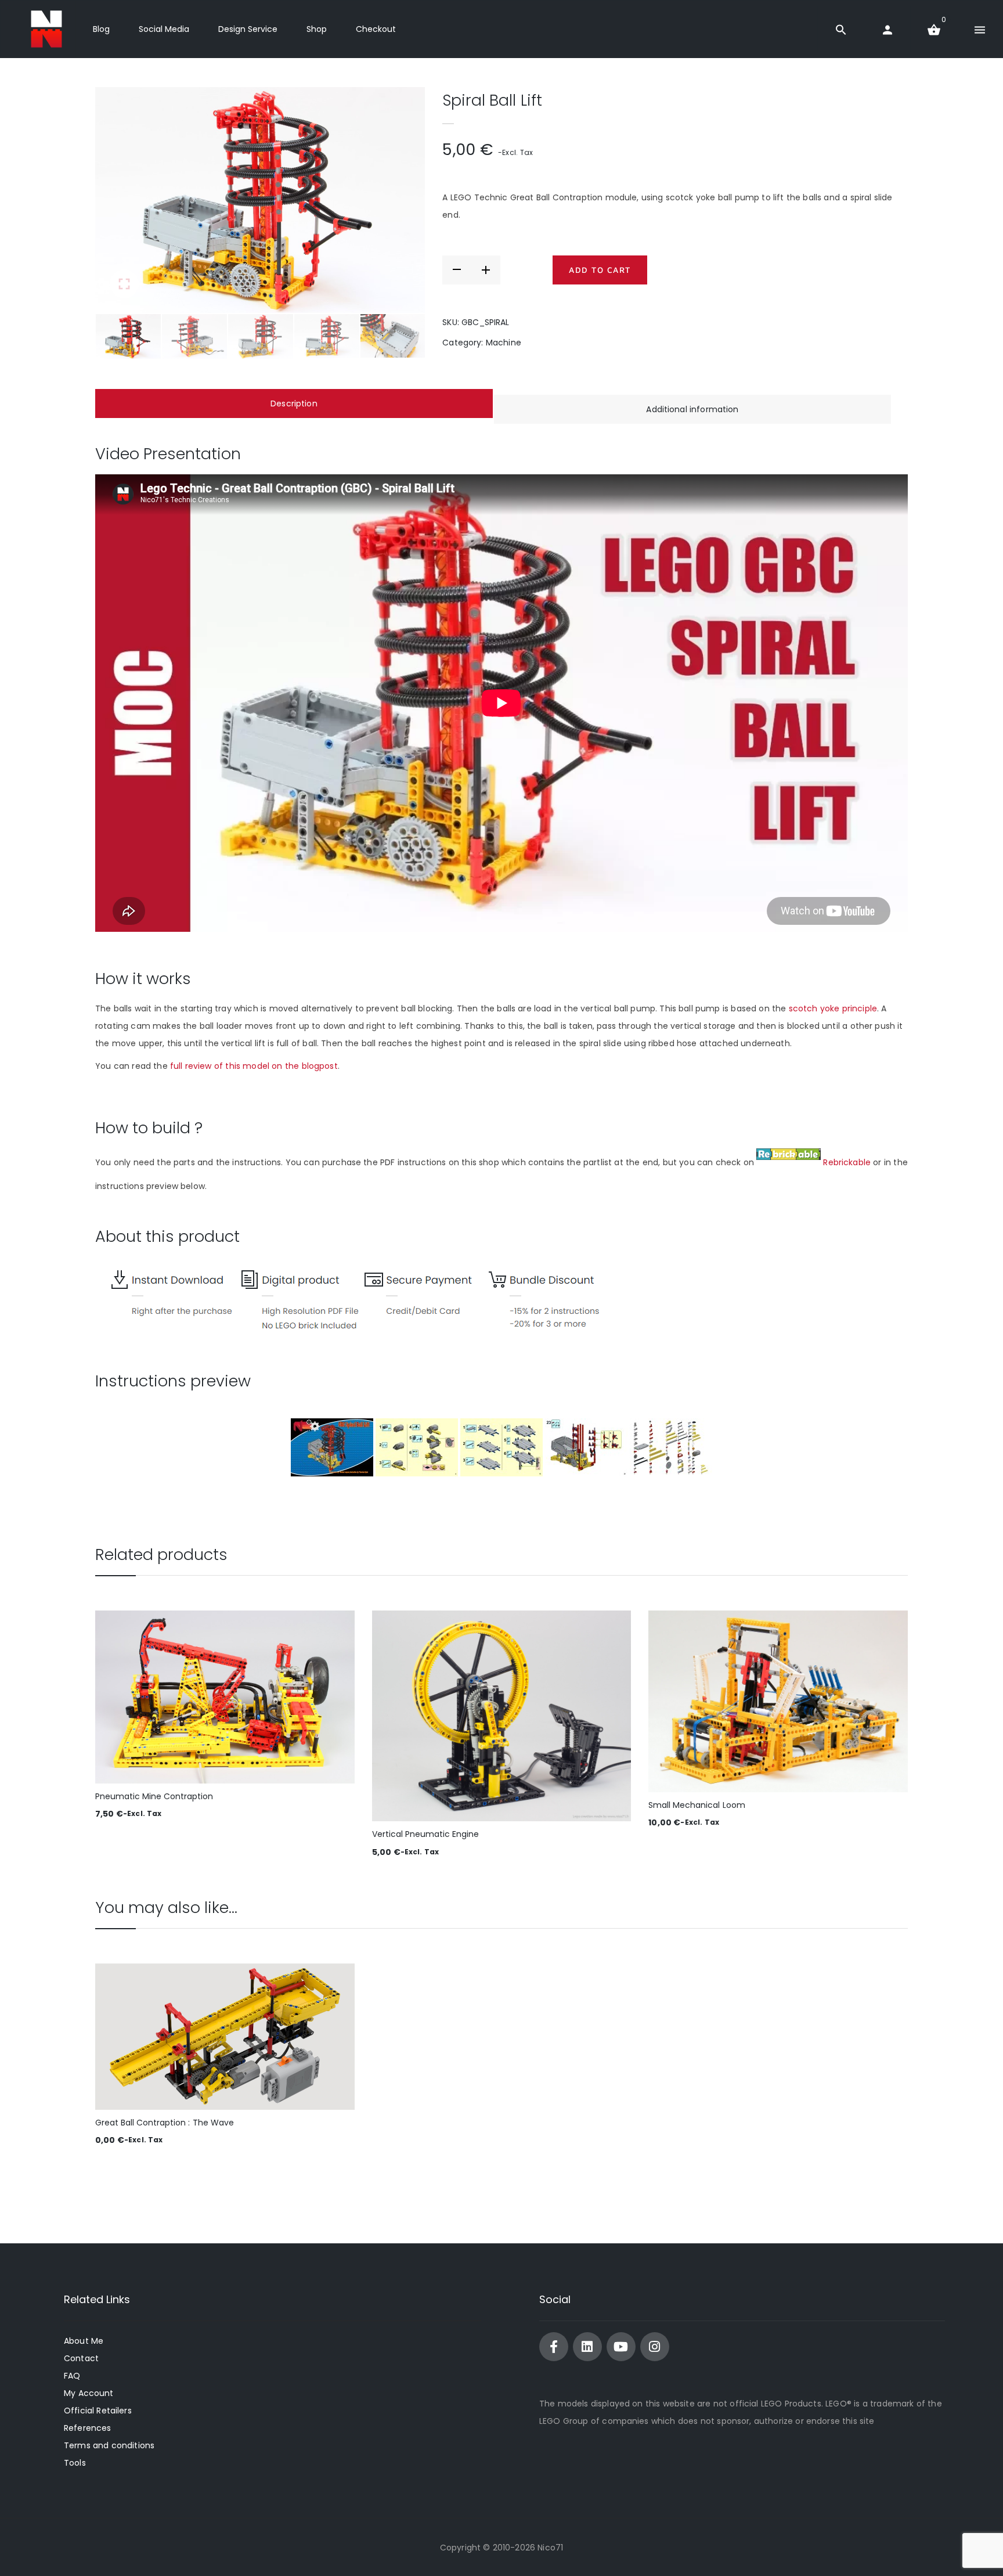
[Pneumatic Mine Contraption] (225, 1697)
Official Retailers (98, 2411)
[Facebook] (554, 2347)
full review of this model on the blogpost (254, 1066)
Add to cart (600, 270)
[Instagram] (655, 2347)
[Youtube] (621, 2347)
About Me (84, 2341)
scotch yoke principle (833, 1008)
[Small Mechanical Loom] (778, 1701)
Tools (75, 2463)
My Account (89, 2393)
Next (399, 200)
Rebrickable (847, 1162)
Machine (504, 343)
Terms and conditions (109, 2445)
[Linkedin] (587, 2347)
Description (294, 403)
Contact (81, 2358)
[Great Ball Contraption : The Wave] (225, 2036)
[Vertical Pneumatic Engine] (502, 1716)
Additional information (692, 409)
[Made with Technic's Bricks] (46, 29)
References (87, 2428)
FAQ (72, 2376)
